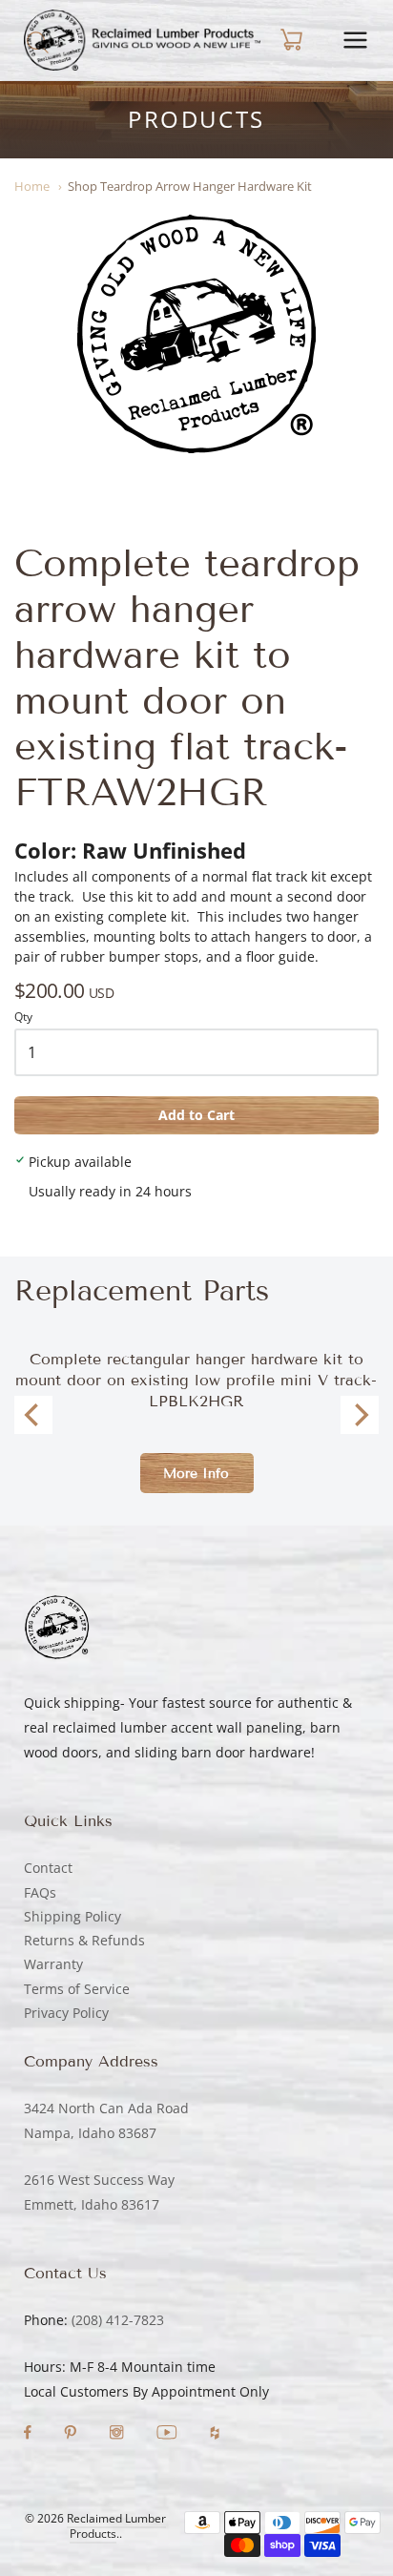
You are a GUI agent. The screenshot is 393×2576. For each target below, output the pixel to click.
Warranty (53, 1964)
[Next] (360, 1415)
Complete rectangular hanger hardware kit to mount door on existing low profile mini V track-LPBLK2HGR (196, 1380)
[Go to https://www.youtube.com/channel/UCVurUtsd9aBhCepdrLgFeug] (169, 2434)
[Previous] (33, 1415)
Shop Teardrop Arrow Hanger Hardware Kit (190, 186)
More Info (196, 1474)
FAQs (40, 1892)
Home (32, 186)
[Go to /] (142, 40)
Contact (48, 1868)
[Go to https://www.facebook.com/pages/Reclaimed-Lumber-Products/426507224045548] (30, 2434)
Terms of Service (77, 1989)
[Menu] (355, 40)
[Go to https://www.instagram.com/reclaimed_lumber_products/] (118, 2434)
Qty (23, 1018)
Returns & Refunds (84, 1940)
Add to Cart (196, 1115)
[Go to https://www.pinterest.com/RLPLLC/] (72, 2434)
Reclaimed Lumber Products (116, 2526)
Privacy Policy (66, 2013)
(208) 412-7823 (118, 2320)
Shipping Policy (72, 1916)
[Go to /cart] (290, 40)
